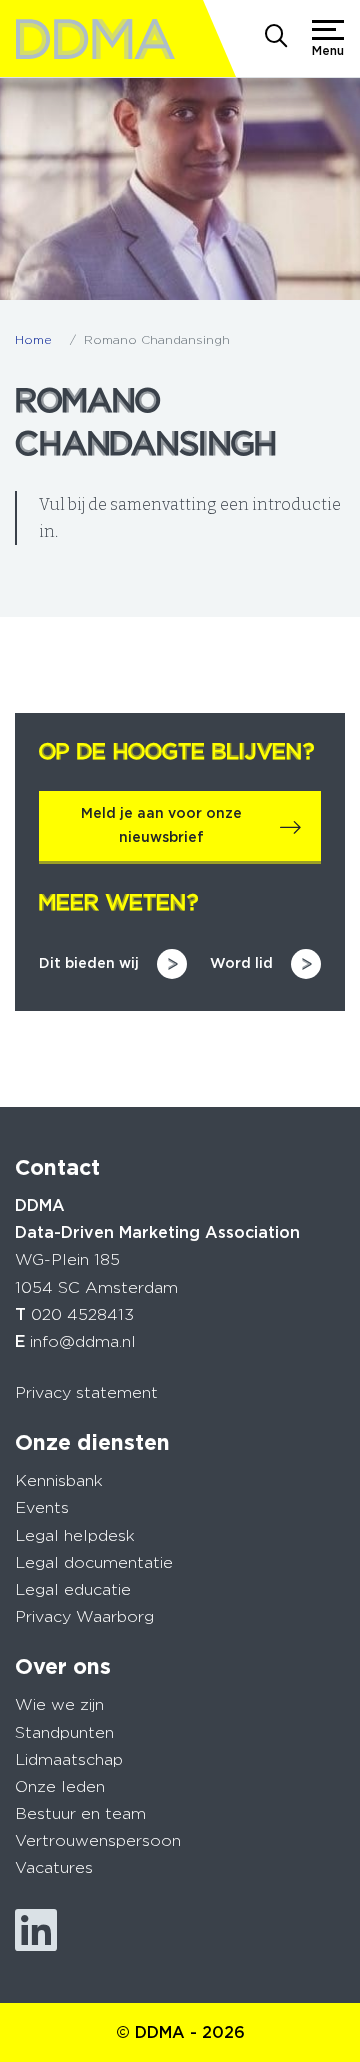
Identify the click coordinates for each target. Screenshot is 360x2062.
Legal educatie (73, 1589)
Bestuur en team (80, 1813)
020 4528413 (82, 1314)
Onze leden (60, 1786)
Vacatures (54, 1867)
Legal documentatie (94, 1562)
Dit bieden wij (89, 963)
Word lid (241, 963)
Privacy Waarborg (84, 1616)
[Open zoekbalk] (276, 38)
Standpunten (64, 1732)
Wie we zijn (59, 1704)
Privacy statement (86, 1392)
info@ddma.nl (83, 1341)
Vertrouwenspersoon (98, 1840)
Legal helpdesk (75, 1535)
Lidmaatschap (69, 1759)
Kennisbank (59, 1480)
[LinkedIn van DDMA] (36, 1930)
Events (42, 1507)
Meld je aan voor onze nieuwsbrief (161, 825)
